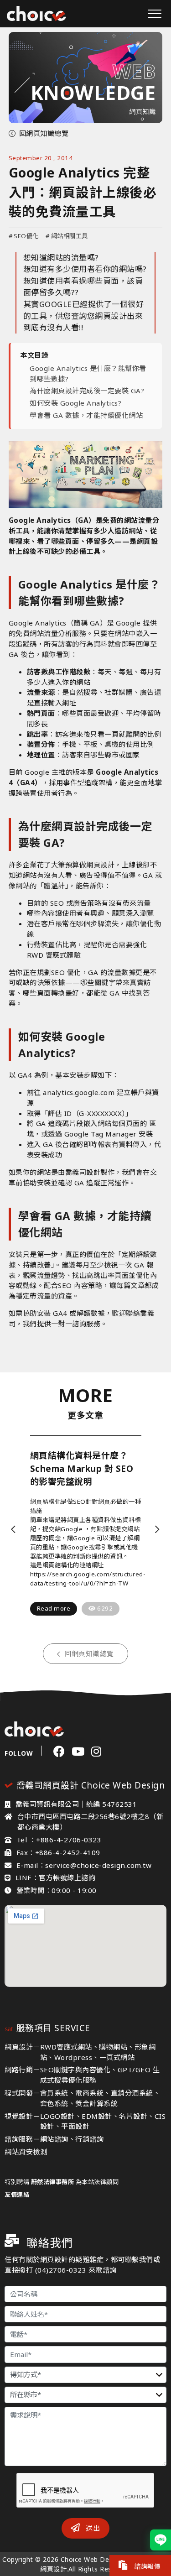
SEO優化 (24, 236)
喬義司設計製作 (90, 1172)
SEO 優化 (66, 972)
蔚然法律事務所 (53, 2182)
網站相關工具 (67, 236)
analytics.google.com (79, 1092)
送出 (92, 2528)
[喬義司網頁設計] (36, 13)
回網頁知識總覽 (44, 133)
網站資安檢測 (26, 2152)
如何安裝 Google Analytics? (75, 403)
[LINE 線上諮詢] (161, 2540)
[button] (14, 1529)
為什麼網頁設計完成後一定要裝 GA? (87, 391)
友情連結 (17, 2195)
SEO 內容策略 (80, 1285)
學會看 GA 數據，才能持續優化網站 (86, 415)
